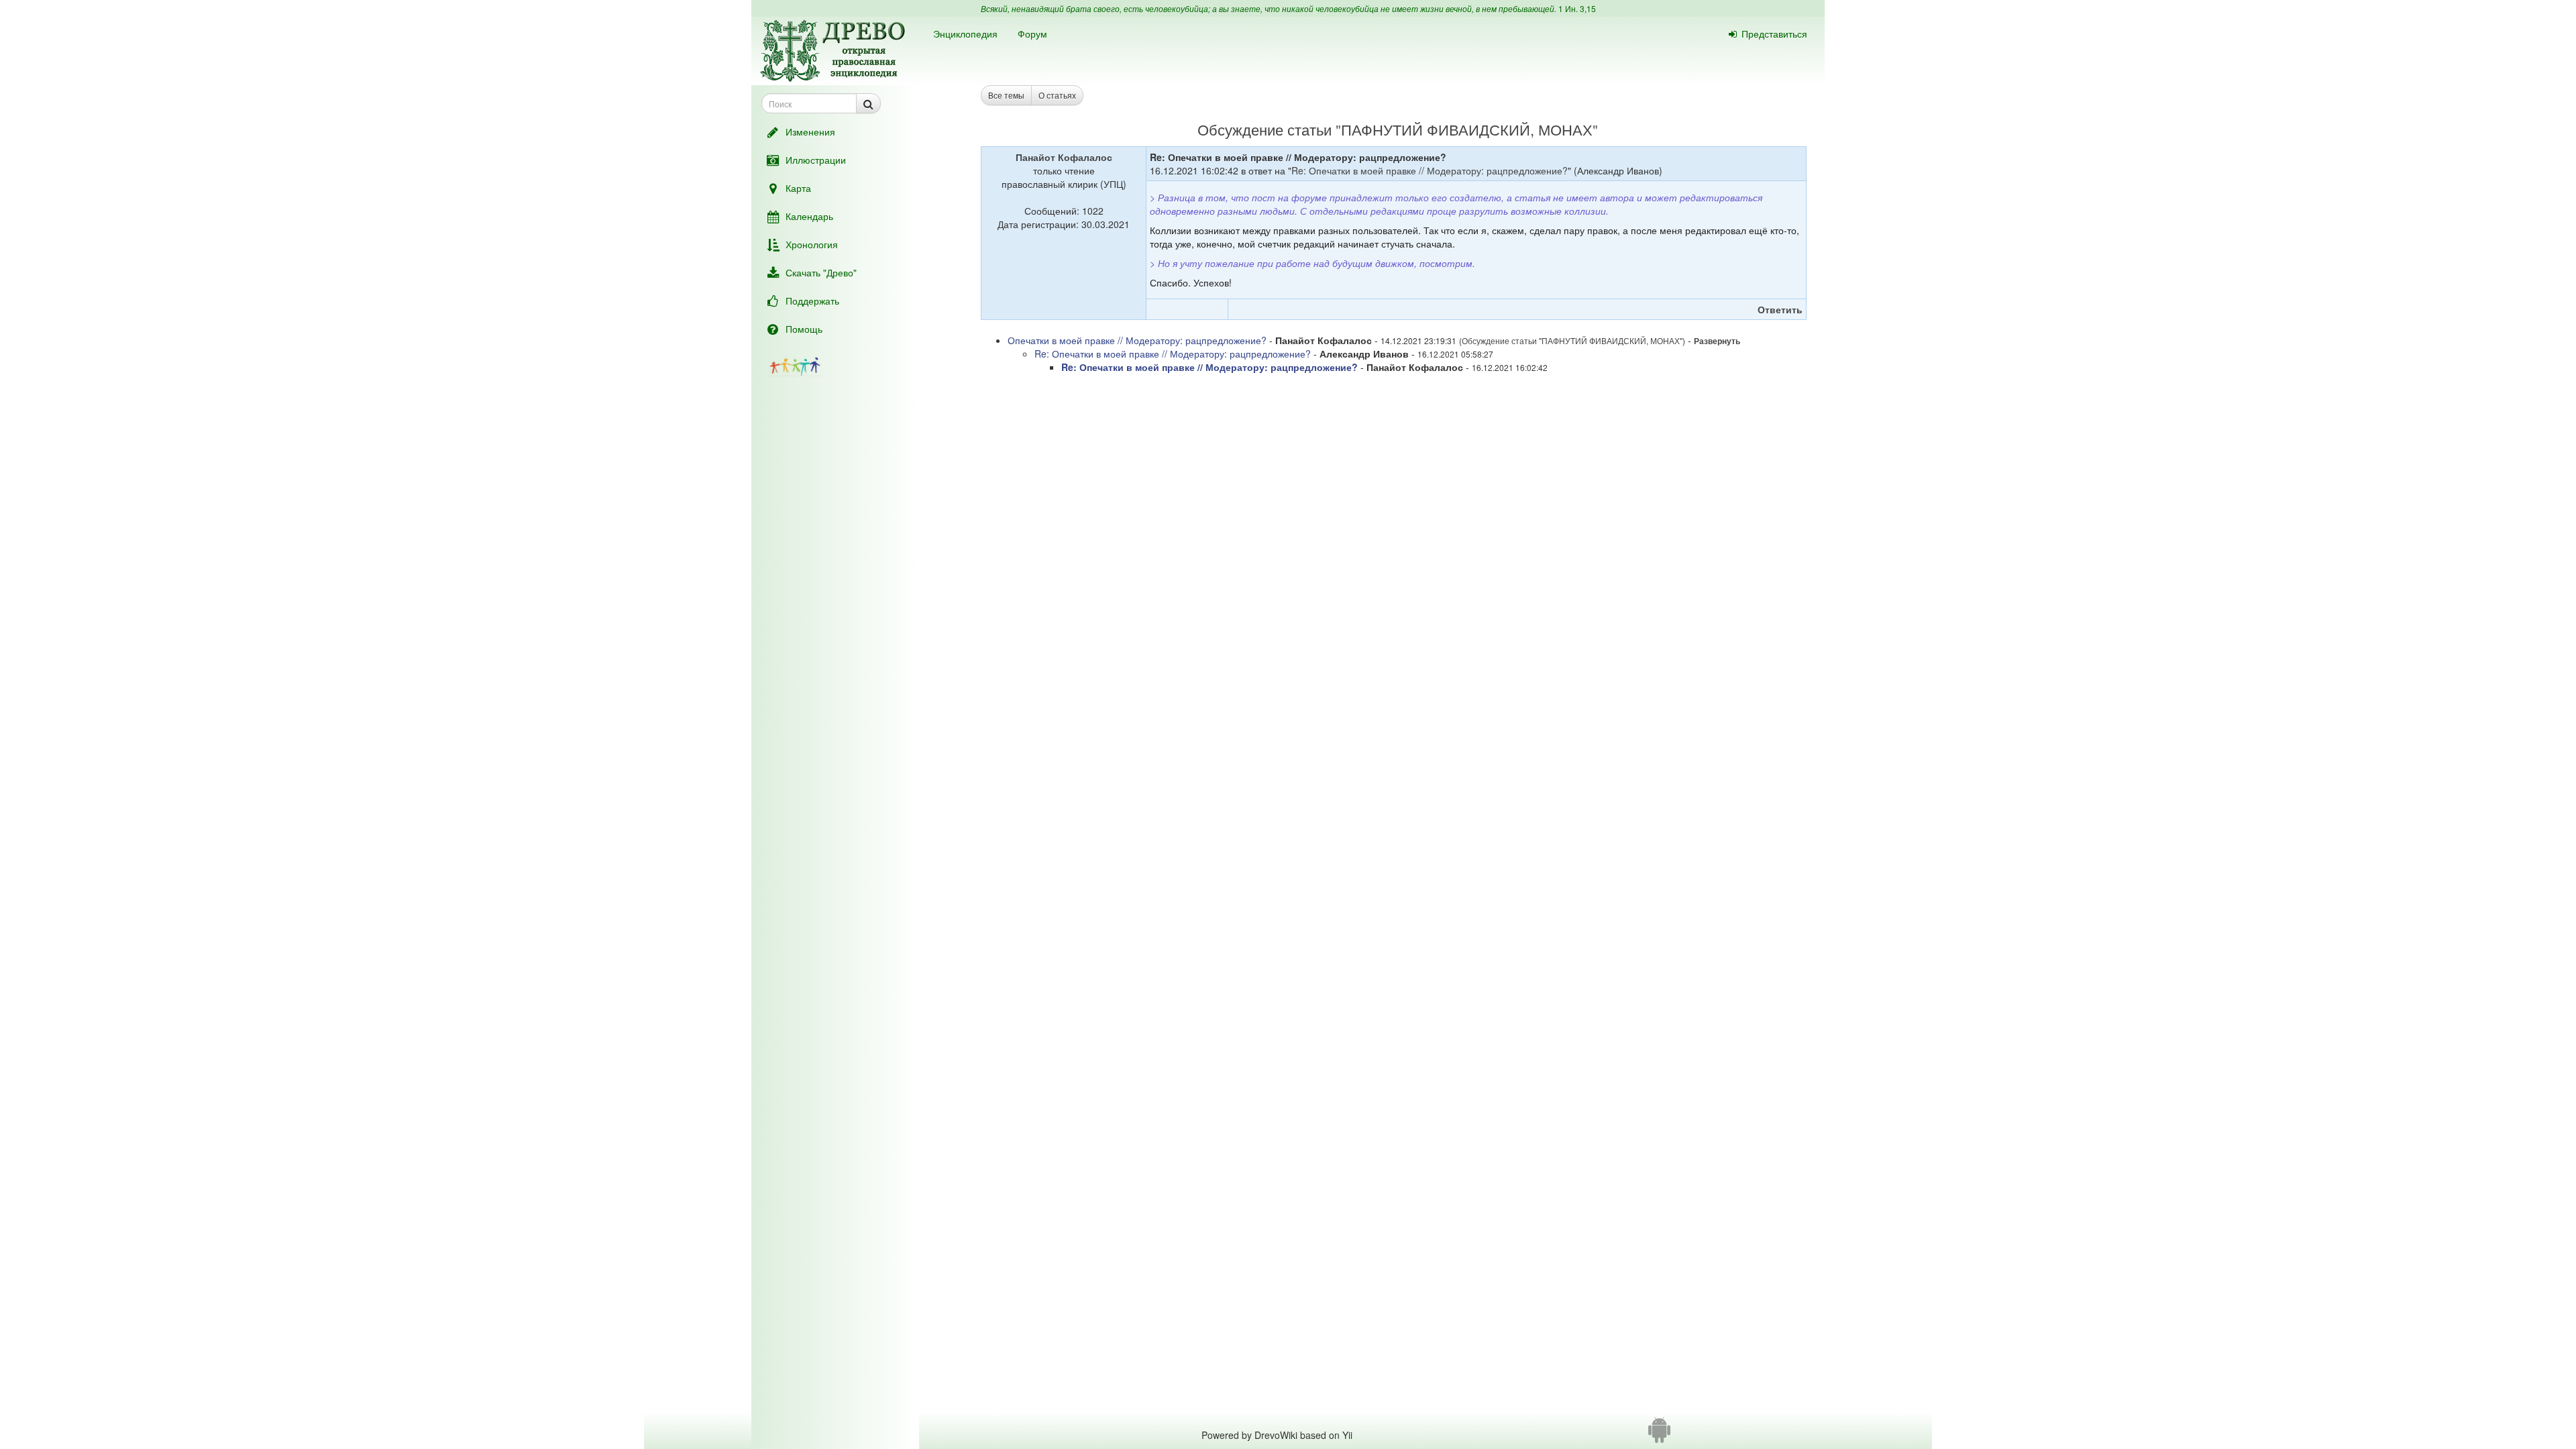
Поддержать (812, 301)
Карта (798, 188)
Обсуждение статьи (1265, 129)
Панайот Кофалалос (1064, 157)
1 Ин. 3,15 (1577, 8)
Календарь (809, 216)
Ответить (1780, 309)
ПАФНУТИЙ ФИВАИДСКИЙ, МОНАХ (1467, 129)
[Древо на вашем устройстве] (1659, 1435)
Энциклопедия (965, 34)
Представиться (1774, 34)
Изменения (810, 131)
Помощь (804, 329)
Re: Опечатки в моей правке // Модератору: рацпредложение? (1430, 170)
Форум (1032, 34)
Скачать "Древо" (821, 272)
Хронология (812, 244)
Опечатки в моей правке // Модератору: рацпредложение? (1137, 340)
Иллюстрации (816, 160)
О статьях (1057, 95)
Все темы (1006, 95)
